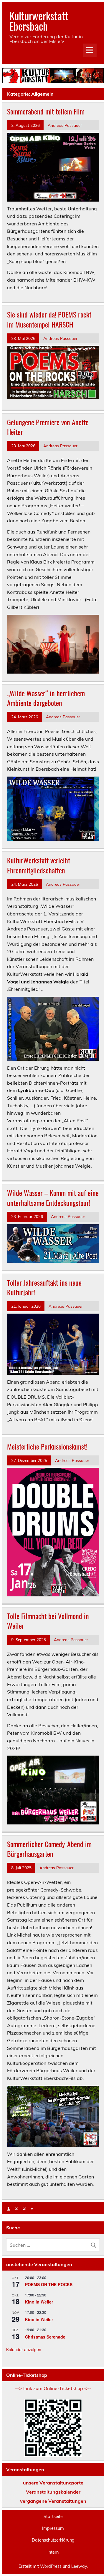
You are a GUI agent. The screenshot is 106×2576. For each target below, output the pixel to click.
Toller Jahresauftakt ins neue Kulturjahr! (44, 1287)
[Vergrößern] (91, 353)
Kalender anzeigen (24, 2349)
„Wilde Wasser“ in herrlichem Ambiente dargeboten (46, 698)
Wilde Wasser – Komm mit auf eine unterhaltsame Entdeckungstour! (53, 1198)
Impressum (53, 2528)
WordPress (51, 2566)
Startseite (53, 2517)
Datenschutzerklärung (53, 2540)
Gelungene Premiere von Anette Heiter (48, 427)
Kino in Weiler (39, 2302)
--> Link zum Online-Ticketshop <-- (53, 2388)
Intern (53, 2552)
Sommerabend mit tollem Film (46, 111)
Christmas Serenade (45, 2337)
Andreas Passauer (65, 125)
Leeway (79, 2566)
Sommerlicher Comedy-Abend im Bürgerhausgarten (49, 1849)
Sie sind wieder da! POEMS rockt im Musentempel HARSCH (49, 319)
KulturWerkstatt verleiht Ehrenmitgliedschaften (39, 865)
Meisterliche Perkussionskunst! (47, 1446)
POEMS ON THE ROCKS (49, 2284)
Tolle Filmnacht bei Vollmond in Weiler (48, 1621)
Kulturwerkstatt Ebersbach (39, 21)
